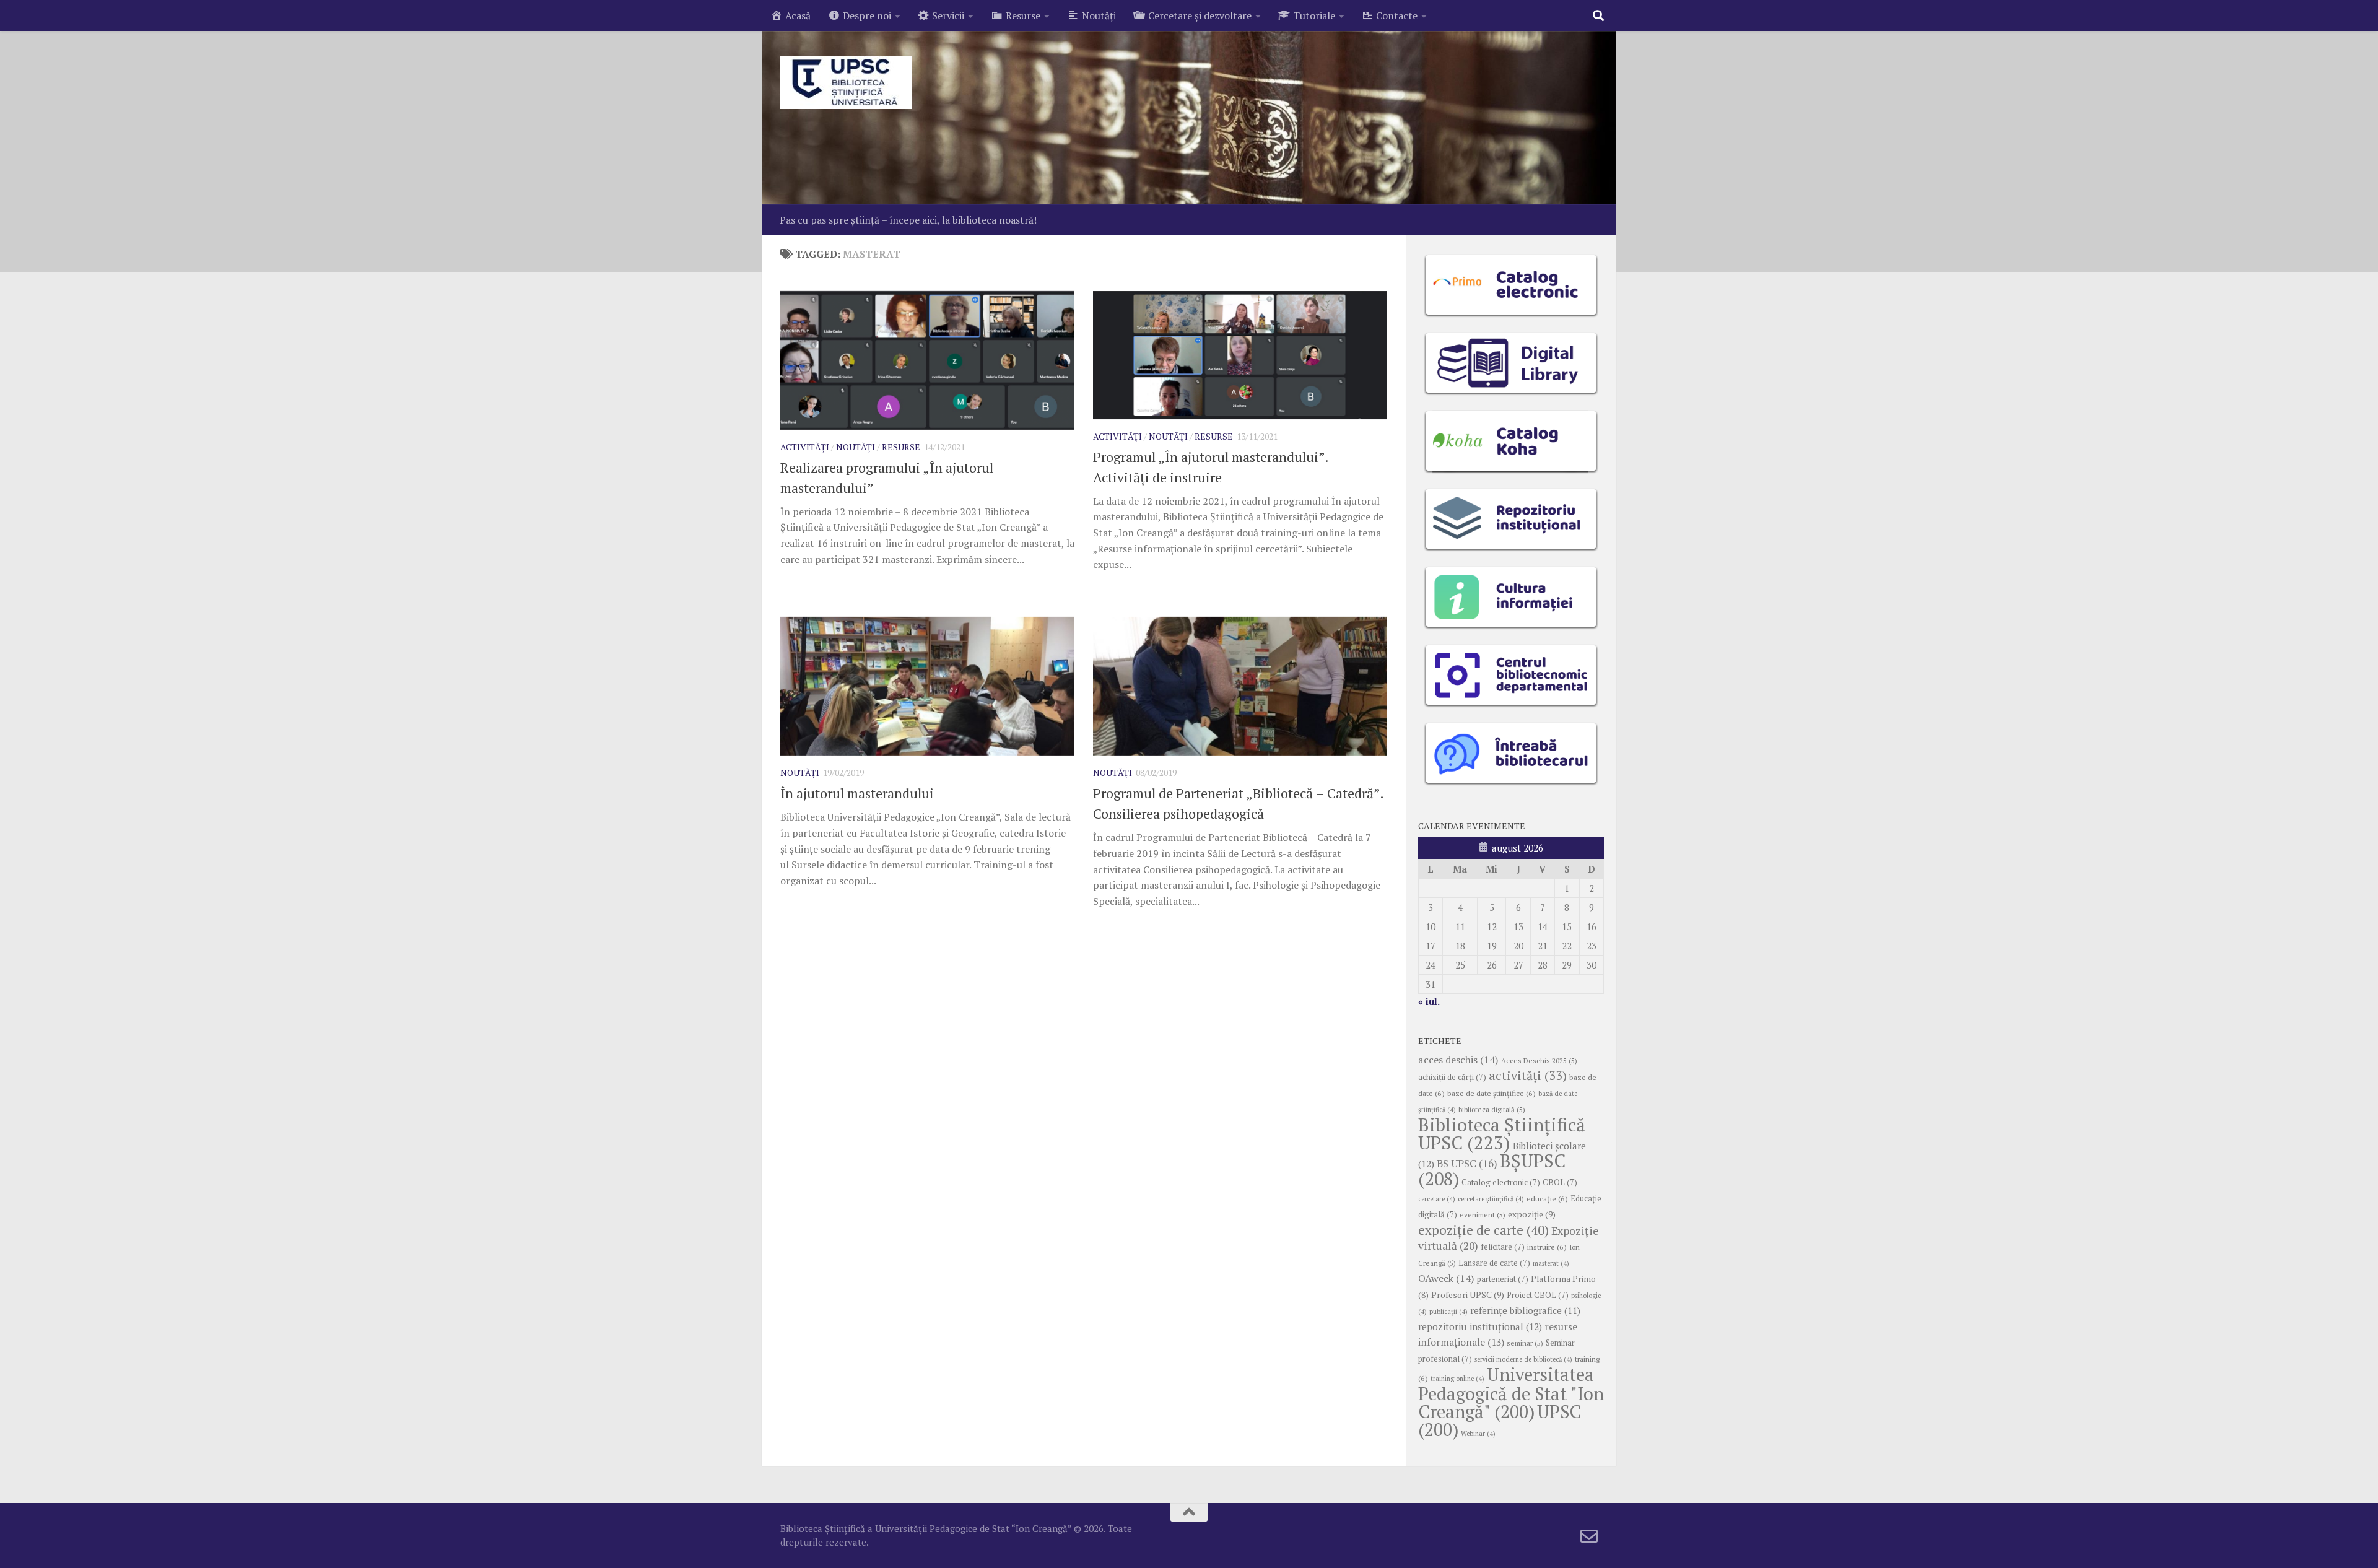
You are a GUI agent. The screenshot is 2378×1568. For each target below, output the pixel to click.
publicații (1448, 1312)
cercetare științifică (1491, 1199)
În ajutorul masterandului (857, 793)
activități (1528, 1075)
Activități (805, 447)
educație (1547, 1199)
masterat (1551, 1263)
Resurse (901, 447)
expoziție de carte (1483, 1230)
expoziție (1532, 1214)
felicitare (1503, 1247)
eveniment (1483, 1215)
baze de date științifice (1492, 1093)
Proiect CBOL (1538, 1295)
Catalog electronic (1501, 1183)
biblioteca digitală (1492, 1109)
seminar (1525, 1343)
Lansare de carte (1494, 1263)
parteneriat (1503, 1279)
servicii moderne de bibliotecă (1523, 1359)
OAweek (1446, 1278)
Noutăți (856, 447)
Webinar (1478, 1434)
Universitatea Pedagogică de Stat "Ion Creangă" (1511, 1393)
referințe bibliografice (1525, 1310)
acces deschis (1458, 1060)
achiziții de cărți (1452, 1077)
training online (1457, 1379)
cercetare (1437, 1199)
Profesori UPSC (1468, 1295)
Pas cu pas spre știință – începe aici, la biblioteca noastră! (908, 220)
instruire (1547, 1247)
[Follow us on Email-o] (1589, 1536)
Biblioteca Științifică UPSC (1502, 1134)
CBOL (1560, 1183)
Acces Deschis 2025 (1539, 1061)
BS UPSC (1467, 1164)
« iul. (1429, 1001)
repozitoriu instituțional (1480, 1326)
